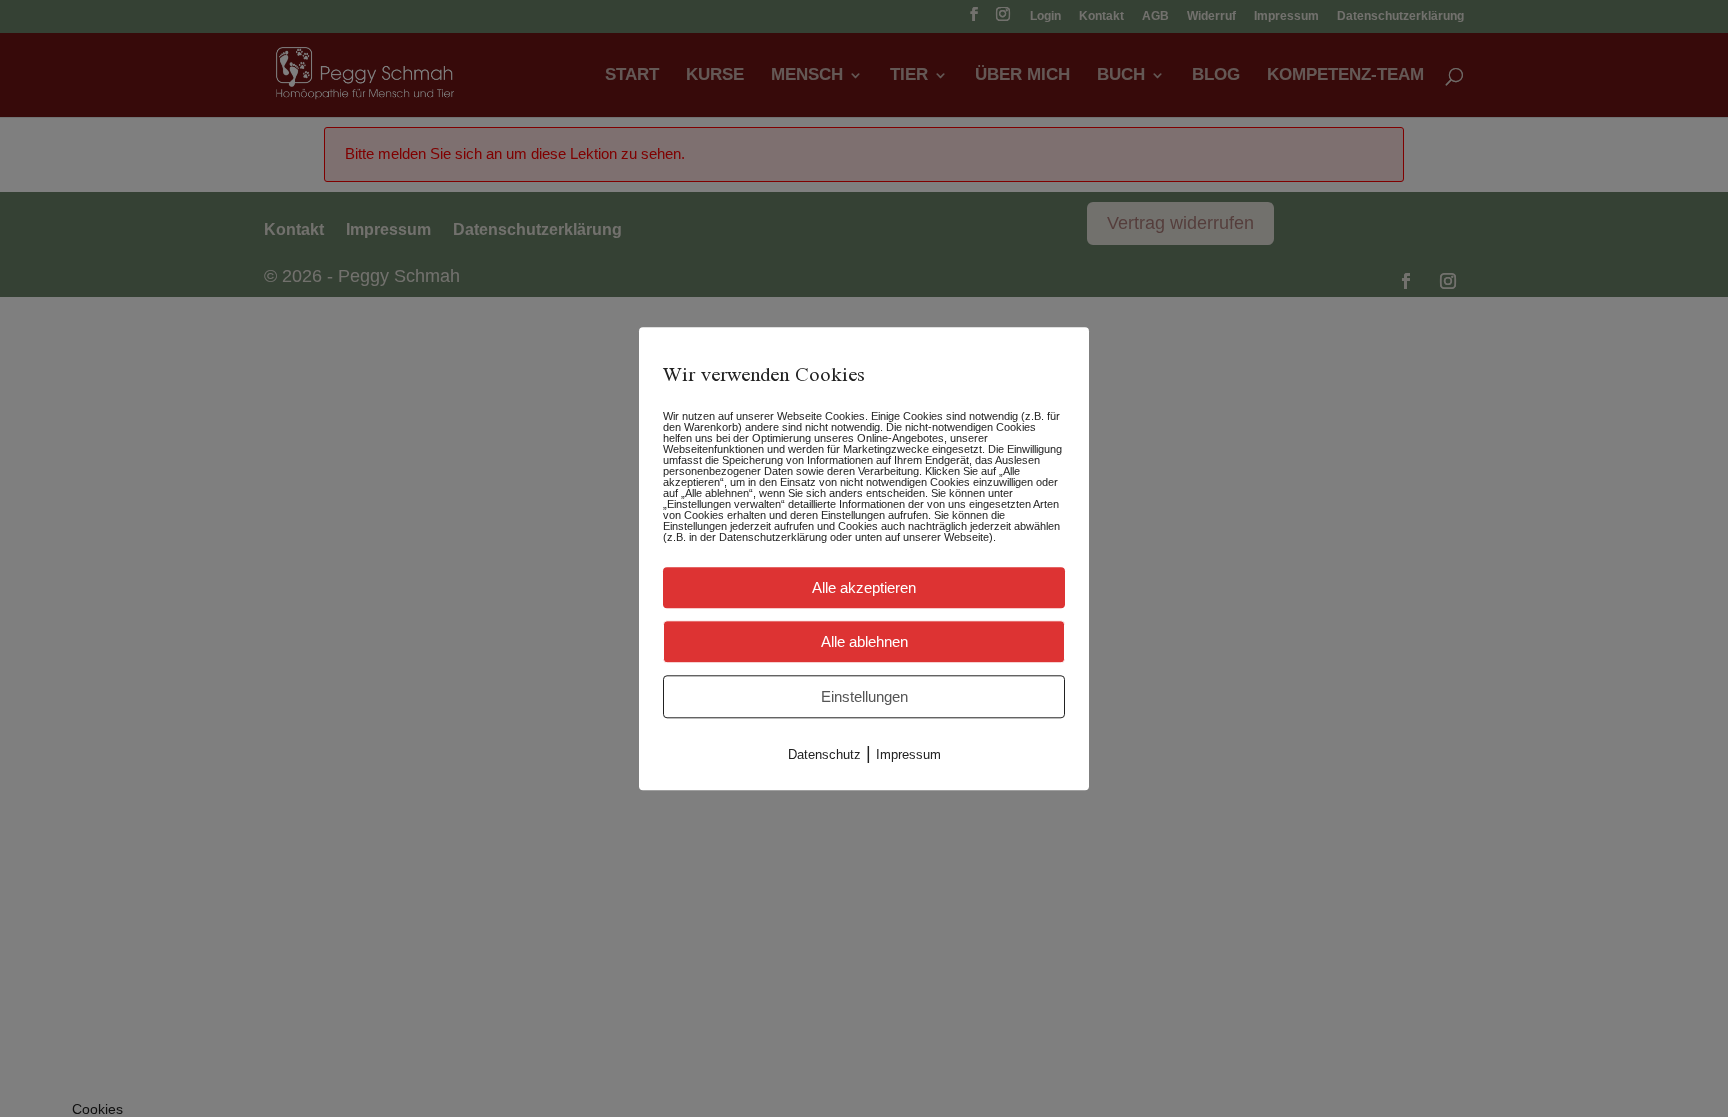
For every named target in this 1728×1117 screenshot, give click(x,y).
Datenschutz (824, 754)
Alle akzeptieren (864, 587)
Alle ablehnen (864, 641)
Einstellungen (864, 696)
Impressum (908, 754)
